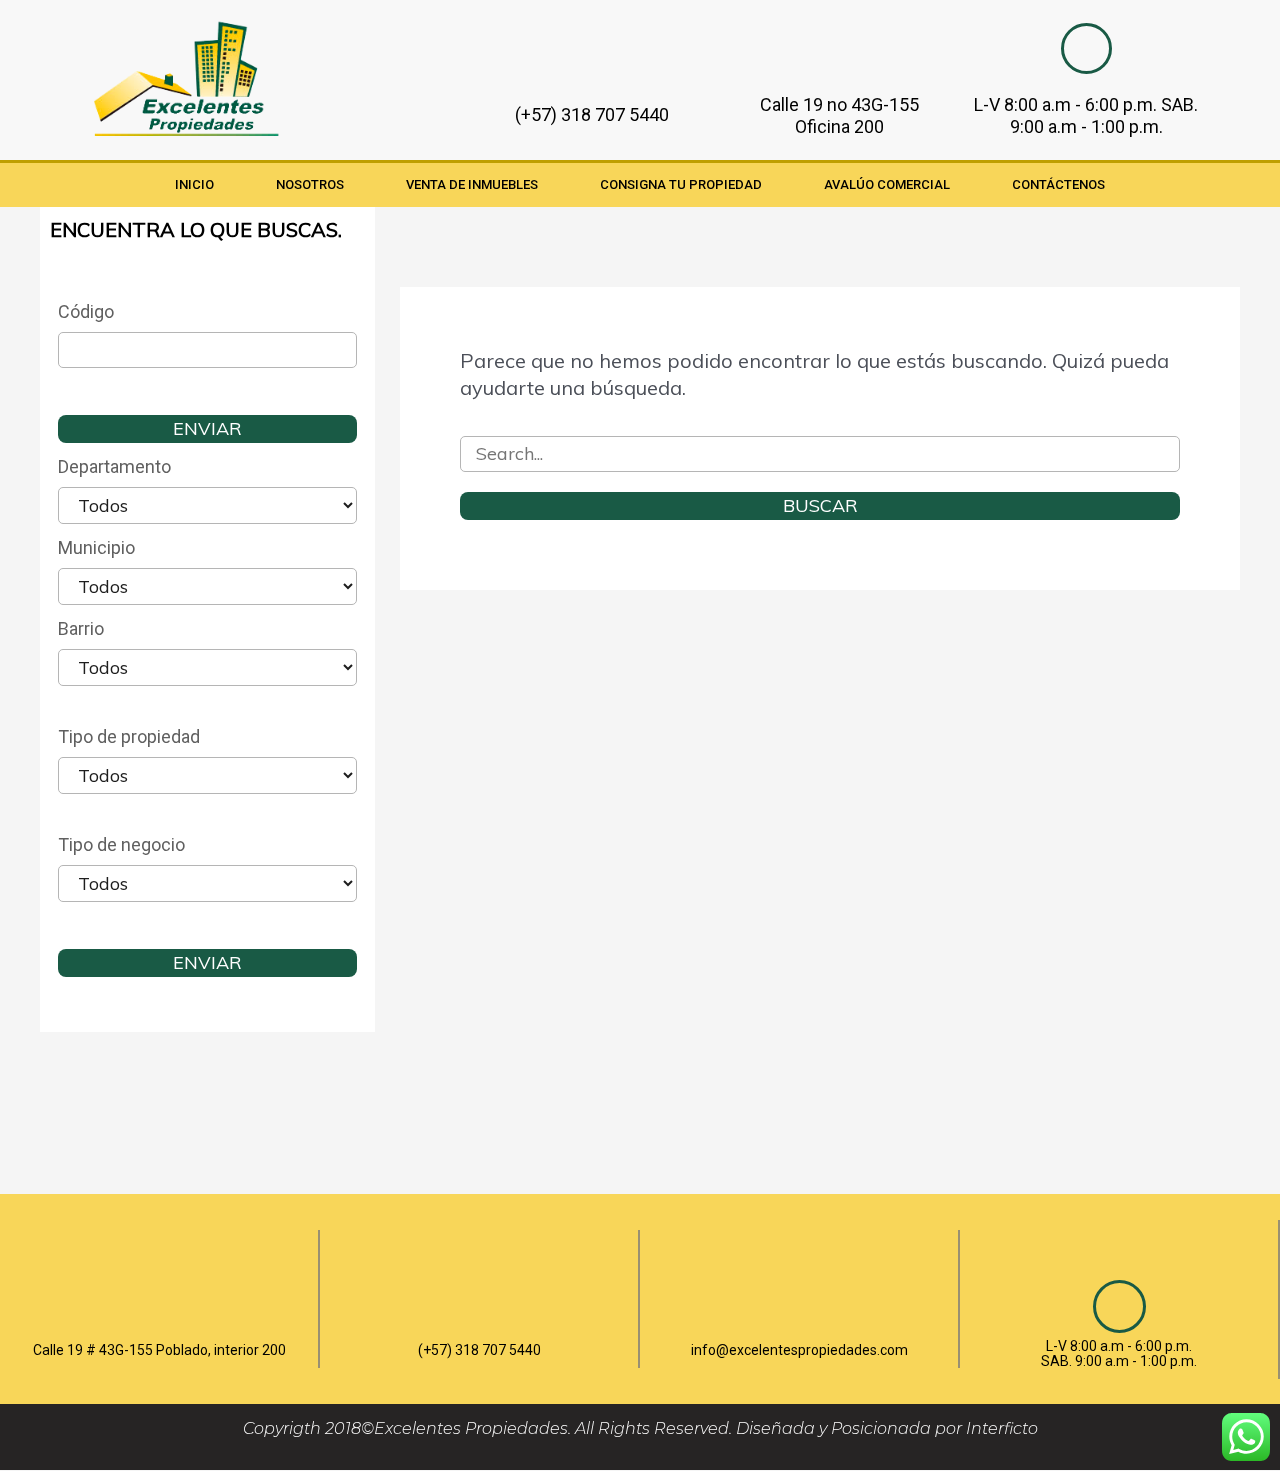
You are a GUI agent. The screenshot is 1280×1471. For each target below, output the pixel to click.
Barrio (81, 628)
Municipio (96, 547)
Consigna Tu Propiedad (681, 184)
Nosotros (310, 184)
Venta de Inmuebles (472, 184)
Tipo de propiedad (129, 736)
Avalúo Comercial (887, 184)
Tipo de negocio (121, 844)
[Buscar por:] (820, 452)
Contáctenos (1058, 184)
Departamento (114, 466)
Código (86, 311)
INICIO (194, 184)
